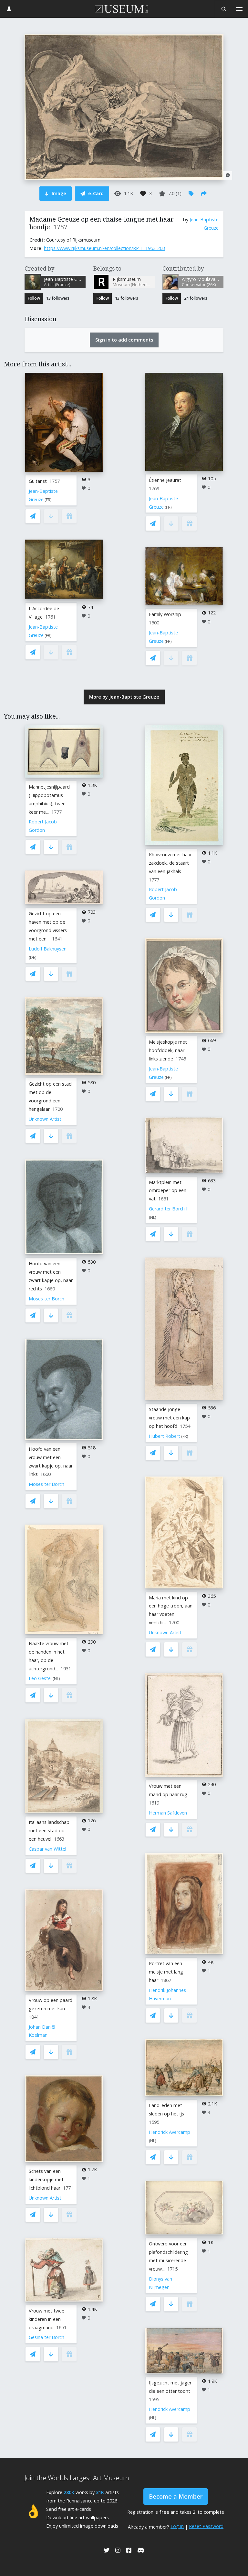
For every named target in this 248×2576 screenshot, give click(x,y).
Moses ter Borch (46, 1299)
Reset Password (206, 2526)
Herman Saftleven (168, 1813)
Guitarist (38, 481)
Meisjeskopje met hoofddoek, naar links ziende (168, 1050)
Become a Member (176, 2496)
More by (124, 697)
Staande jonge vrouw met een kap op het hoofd (169, 1418)
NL (56, 1679)
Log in (177, 2526)
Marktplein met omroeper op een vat (168, 1191)
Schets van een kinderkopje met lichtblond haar (46, 2179)
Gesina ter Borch (46, 2337)
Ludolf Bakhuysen (48, 949)
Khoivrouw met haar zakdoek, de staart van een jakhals (170, 863)
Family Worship (165, 614)
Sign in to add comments (124, 340)
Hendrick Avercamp (170, 2132)
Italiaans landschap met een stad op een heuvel (49, 1830)
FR (48, 500)
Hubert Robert (165, 1436)
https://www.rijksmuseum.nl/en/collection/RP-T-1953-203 (104, 248)
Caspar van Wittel (47, 1849)
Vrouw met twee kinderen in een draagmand (46, 2319)
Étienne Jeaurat (165, 480)
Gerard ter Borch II (169, 1209)
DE (33, 957)
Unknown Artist (45, 1119)
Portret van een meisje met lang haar (166, 1972)
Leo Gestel (40, 1678)
